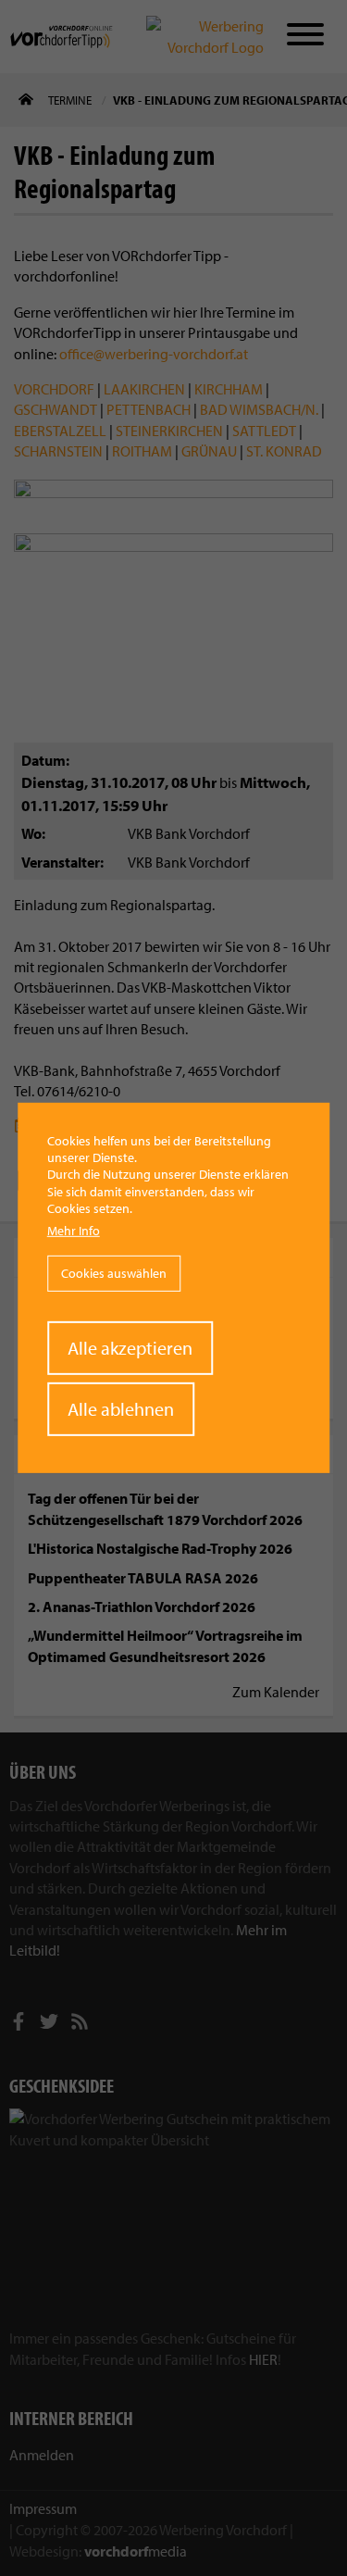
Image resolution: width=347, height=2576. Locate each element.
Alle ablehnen (121, 1409)
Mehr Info (74, 1231)
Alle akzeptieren (130, 1348)
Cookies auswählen (114, 1273)
